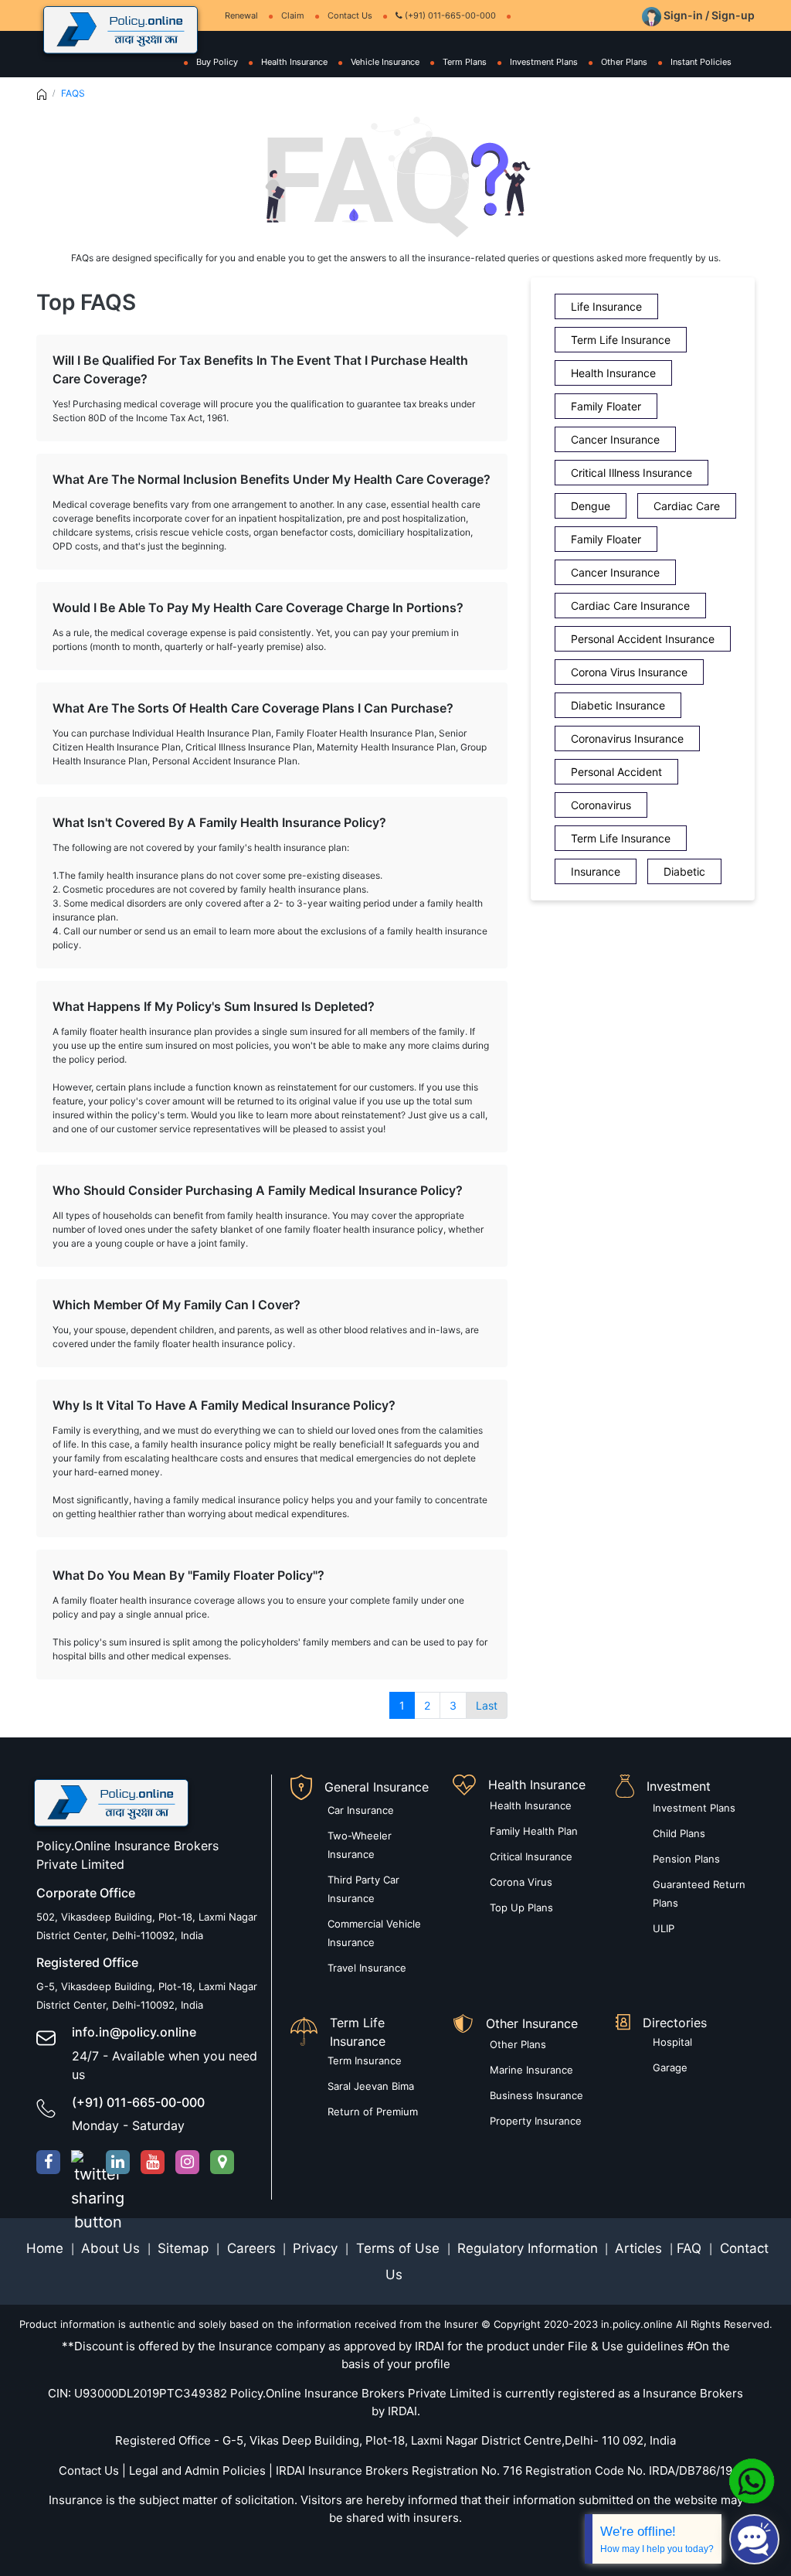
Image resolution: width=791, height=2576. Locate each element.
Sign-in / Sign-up (708, 15)
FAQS (73, 93)
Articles (640, 2248)
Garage (670, 2067)
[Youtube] (153, 2162)
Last (487, 1705)
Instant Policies (701, 62)
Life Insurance (606, 306)
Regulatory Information (528, 2248)
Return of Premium (373, 2112)
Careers (250, 2248)
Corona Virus (521, 1882)
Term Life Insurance (621, 340)
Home (47, 2248)
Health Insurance (294, 62)
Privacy (317, 2248)
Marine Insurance (531, 2070)
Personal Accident (616, 772)
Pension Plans (686, 1859)
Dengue (591, 506)
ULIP (664, 1928)
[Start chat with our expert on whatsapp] (752, 2480)
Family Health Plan (534, 1831)
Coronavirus (601, 805)
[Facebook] (48, 2162)
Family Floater (606, 406)
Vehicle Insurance (385, 62)
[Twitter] (83, 2162)
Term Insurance (365, 2060)
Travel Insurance (367, 1968)
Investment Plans (544, 62)
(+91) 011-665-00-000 (449, 15)
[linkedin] (118, 2162)
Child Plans (679, 1833)
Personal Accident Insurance (643, 639)
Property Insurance (536, 2121)
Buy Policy (217, 62)
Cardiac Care (687, 506)
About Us (112, 2248)
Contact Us (350, 15)
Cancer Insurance (615, 439)
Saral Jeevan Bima (371, 2086)
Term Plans (465, 62)
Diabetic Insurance (618, 705)
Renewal (241, 15)
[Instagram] (187, 2162)
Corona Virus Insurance (629, 672)
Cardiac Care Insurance (630, 606)
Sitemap (185, 2248)
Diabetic (684, 871)
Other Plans (624, 62)
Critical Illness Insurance (631, 473)
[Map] (222, 2162)
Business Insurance (536, 2095)
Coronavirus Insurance (627, 738)
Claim (293, 15)
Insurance (596, 871)
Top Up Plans (521, 1907)
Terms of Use (398, 2248)
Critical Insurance (531, 1856)
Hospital (672, 2042)
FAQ (691, 2248)
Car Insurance (361, 1810)
